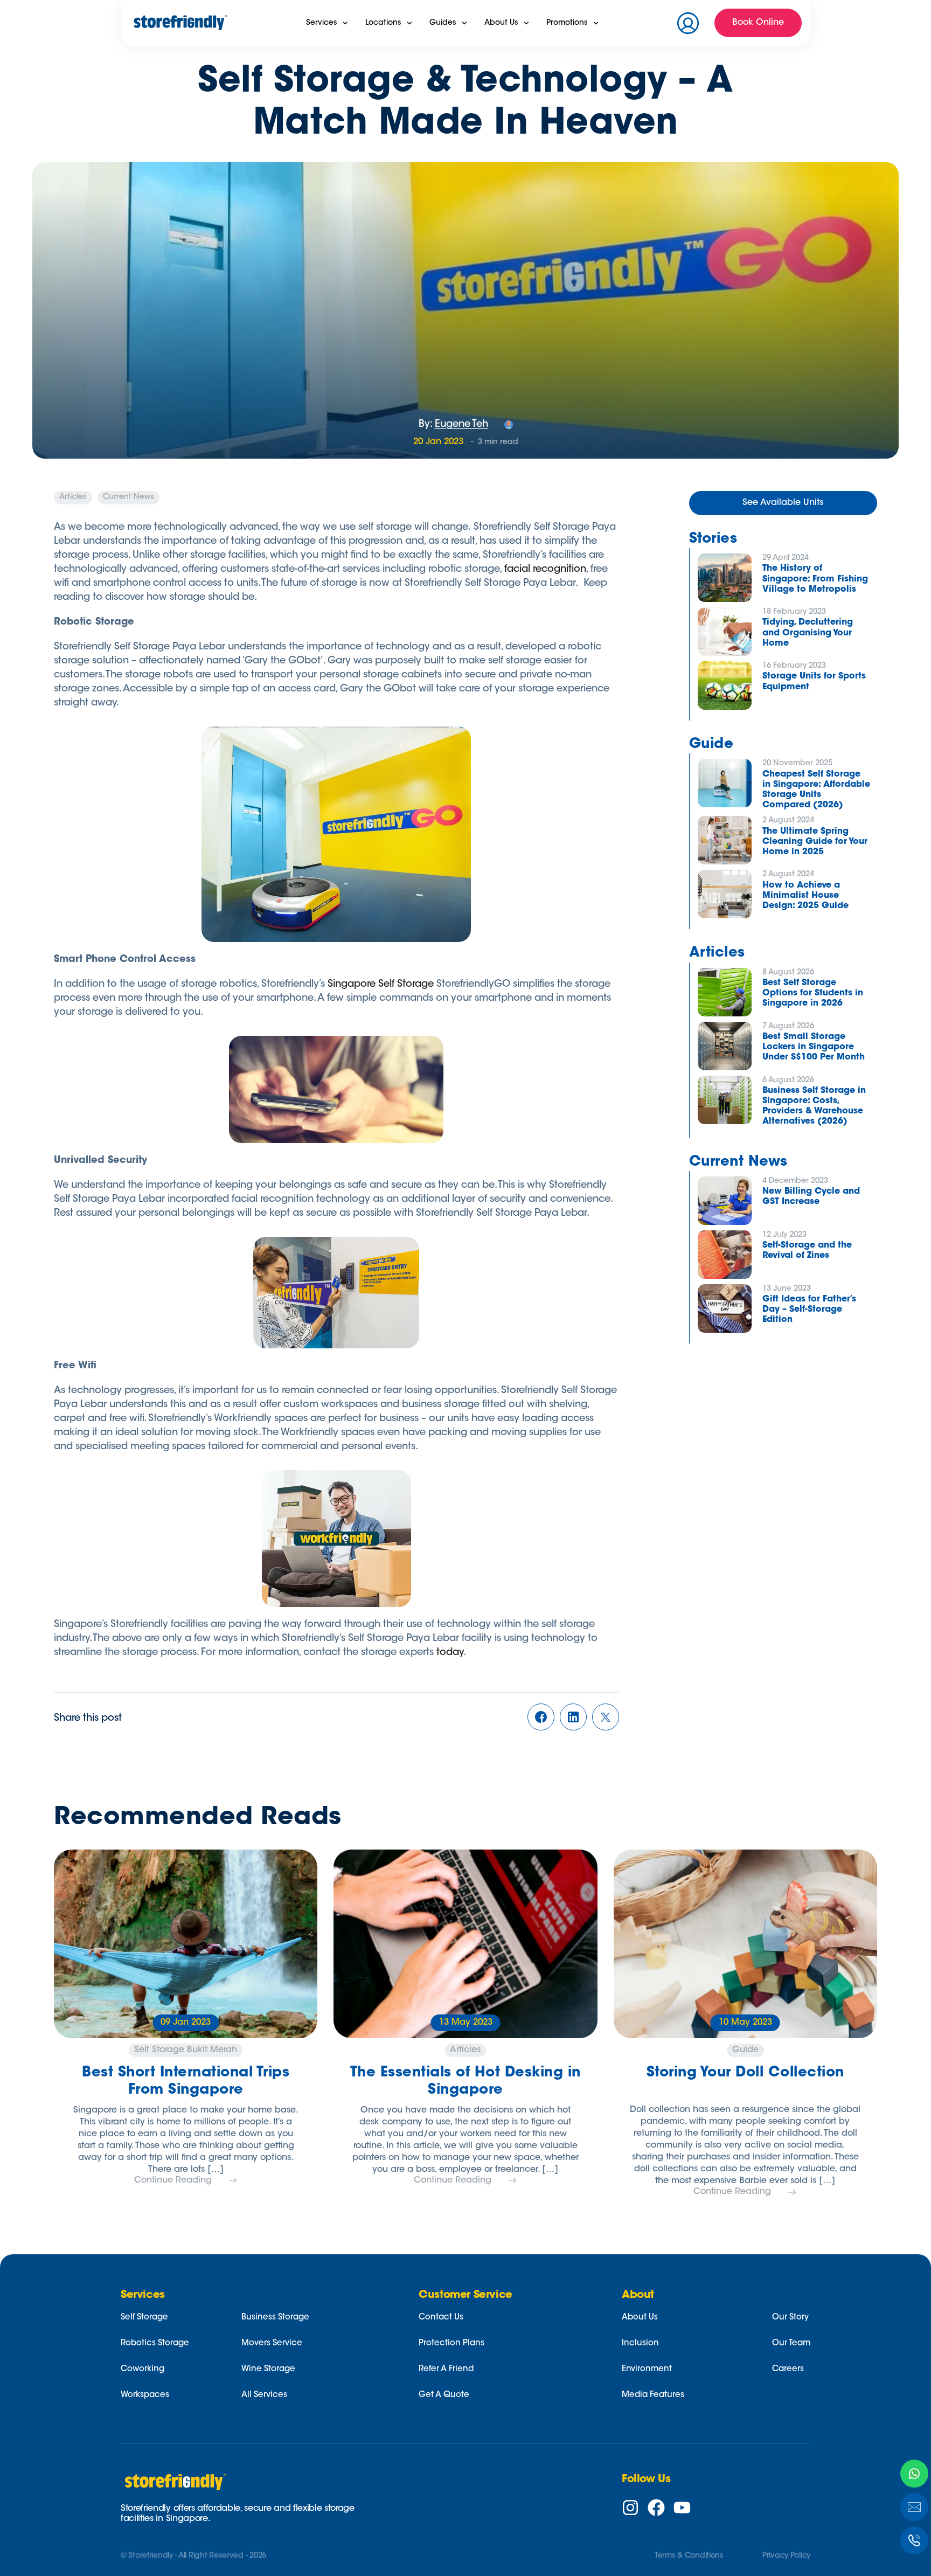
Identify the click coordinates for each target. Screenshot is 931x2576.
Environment (647, 2369)
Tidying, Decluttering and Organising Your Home (808, 633)
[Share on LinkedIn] (573, 1719)
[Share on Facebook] (541, 1719)
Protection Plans (451, 2343)
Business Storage (275, 2318)
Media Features (653, 2395)
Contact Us (441, 2318)
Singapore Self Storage (381, 985)
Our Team (791, 2343)
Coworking (143, 2369)
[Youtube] (682, 2508)
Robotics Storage (155, 2343)
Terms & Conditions (689, 2556)
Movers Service (272, 2343)
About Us (640, 2318)
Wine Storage (268, 2369)
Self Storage (144, 2318)
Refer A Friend (446, 2369)
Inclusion (640, 2343)
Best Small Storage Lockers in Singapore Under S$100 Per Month (814, 1047)
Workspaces (145, 2395)
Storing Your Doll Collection (745, 2073)
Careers (788, 2369)
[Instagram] (630, 2508)
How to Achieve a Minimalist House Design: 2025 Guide (805, 896)
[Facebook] (656, 2508)
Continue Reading (173, 2180)
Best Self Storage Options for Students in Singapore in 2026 (813, 993)
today (450, 1653)
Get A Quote (444, 2395)
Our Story (790, 2318)
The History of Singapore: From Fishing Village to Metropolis (815, 579)
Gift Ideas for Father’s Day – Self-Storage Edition (809, 1310)
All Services (264, 2395)
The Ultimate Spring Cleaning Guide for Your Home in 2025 (815, 842)
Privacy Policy (786, 2556)
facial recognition (545, 570)
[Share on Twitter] (606, 1719)
